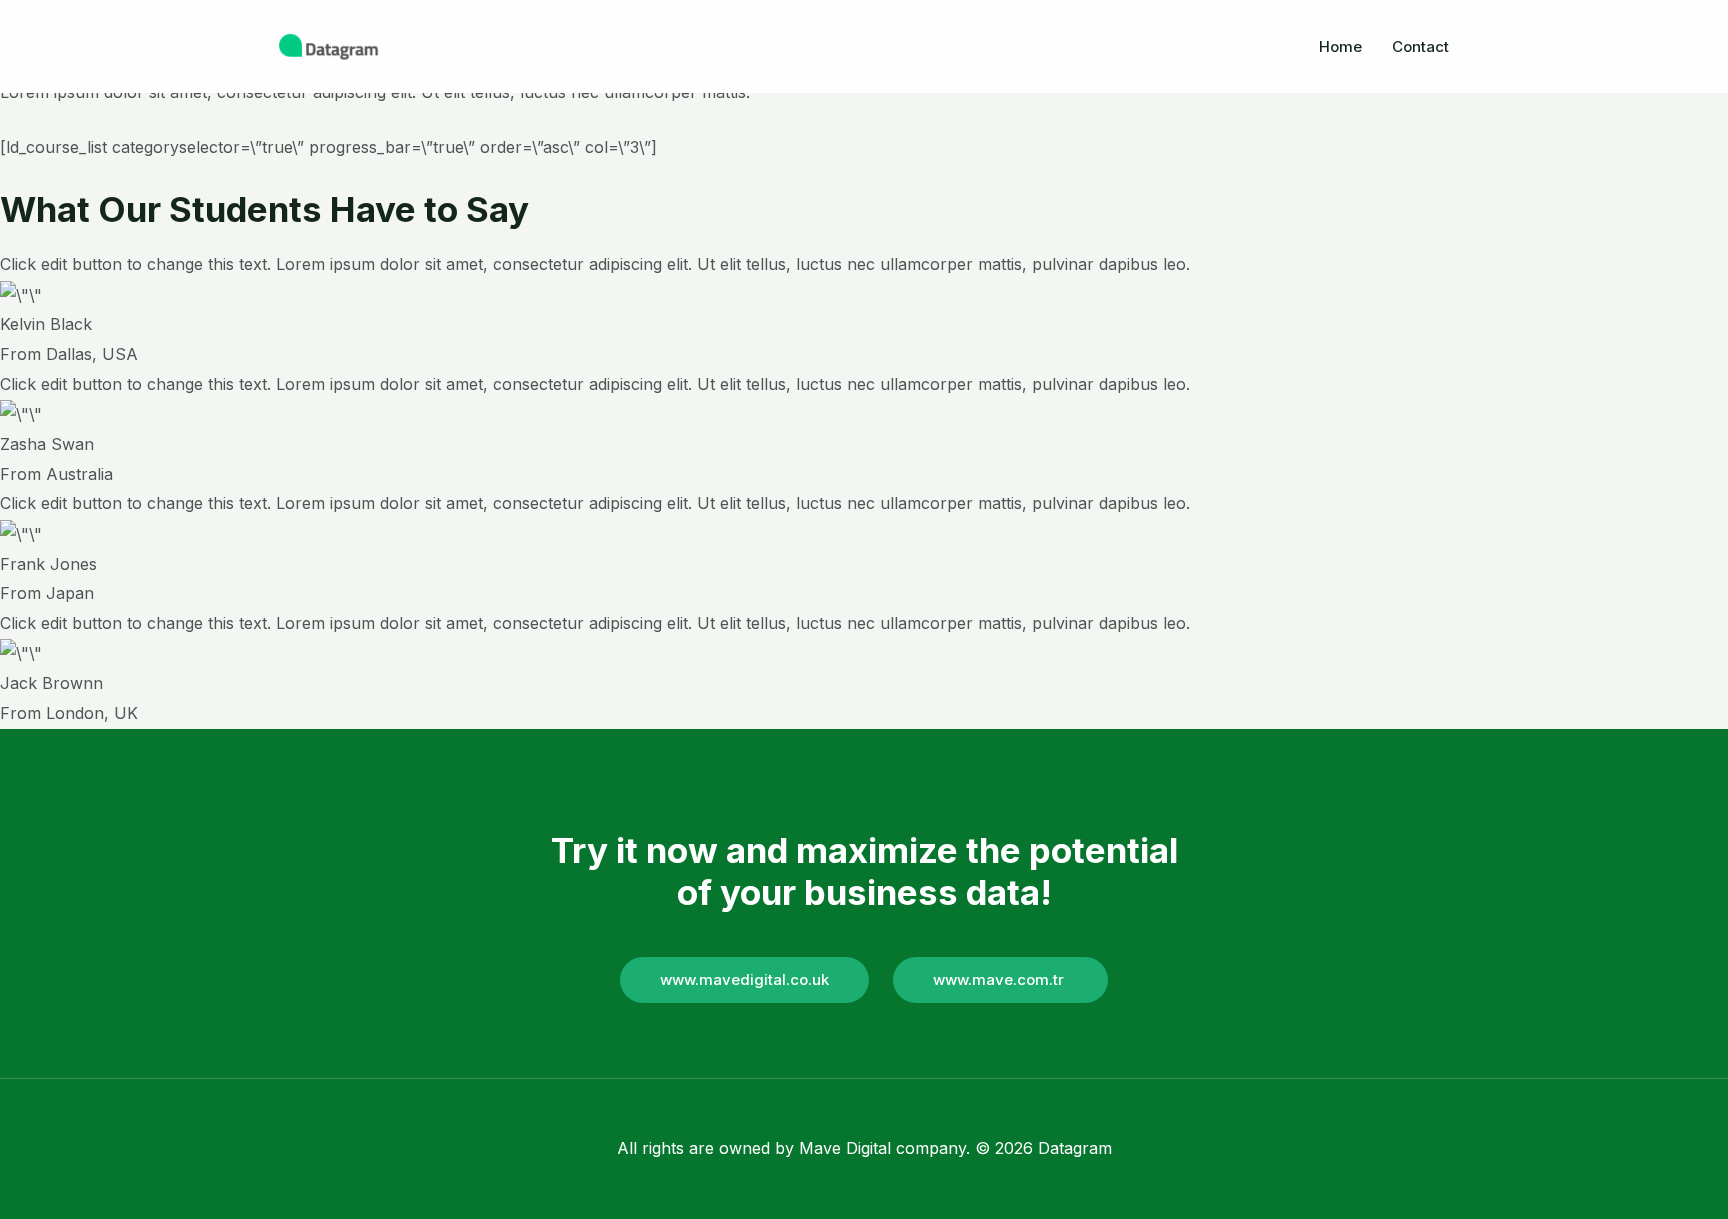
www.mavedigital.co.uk (744, 979)
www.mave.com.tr (1000, 979)
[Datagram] (330, 45)
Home (1340, 46)
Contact (1420, 46)
